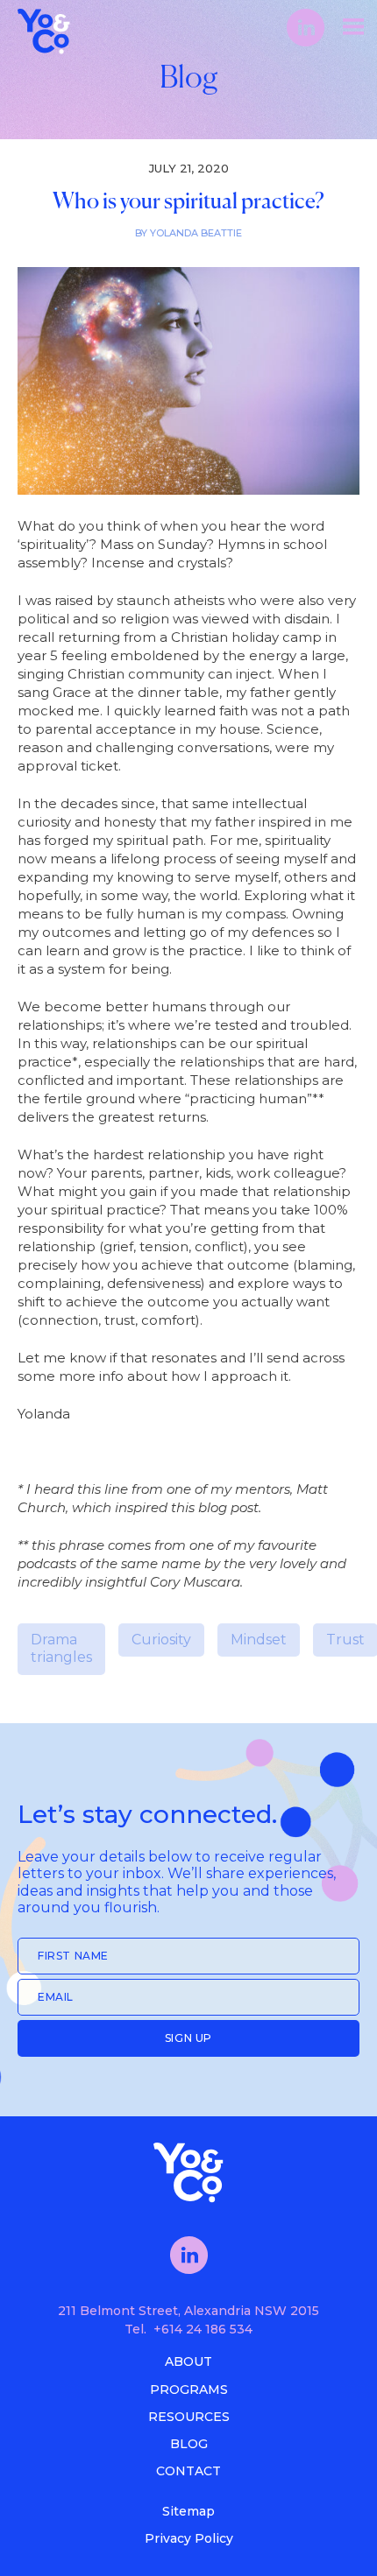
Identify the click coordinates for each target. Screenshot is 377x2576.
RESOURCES (189, 2417)
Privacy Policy (189, 2538)
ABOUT (188, 2361)
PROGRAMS (189, 2389)
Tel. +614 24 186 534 (188, 2329)
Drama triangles (61, 1649)
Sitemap (188, 2511)
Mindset (259, 1640)
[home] (66, 27)
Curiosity (161, 1640)
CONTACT (188, 2471)
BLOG (189, 2444)
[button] (353, 26)
